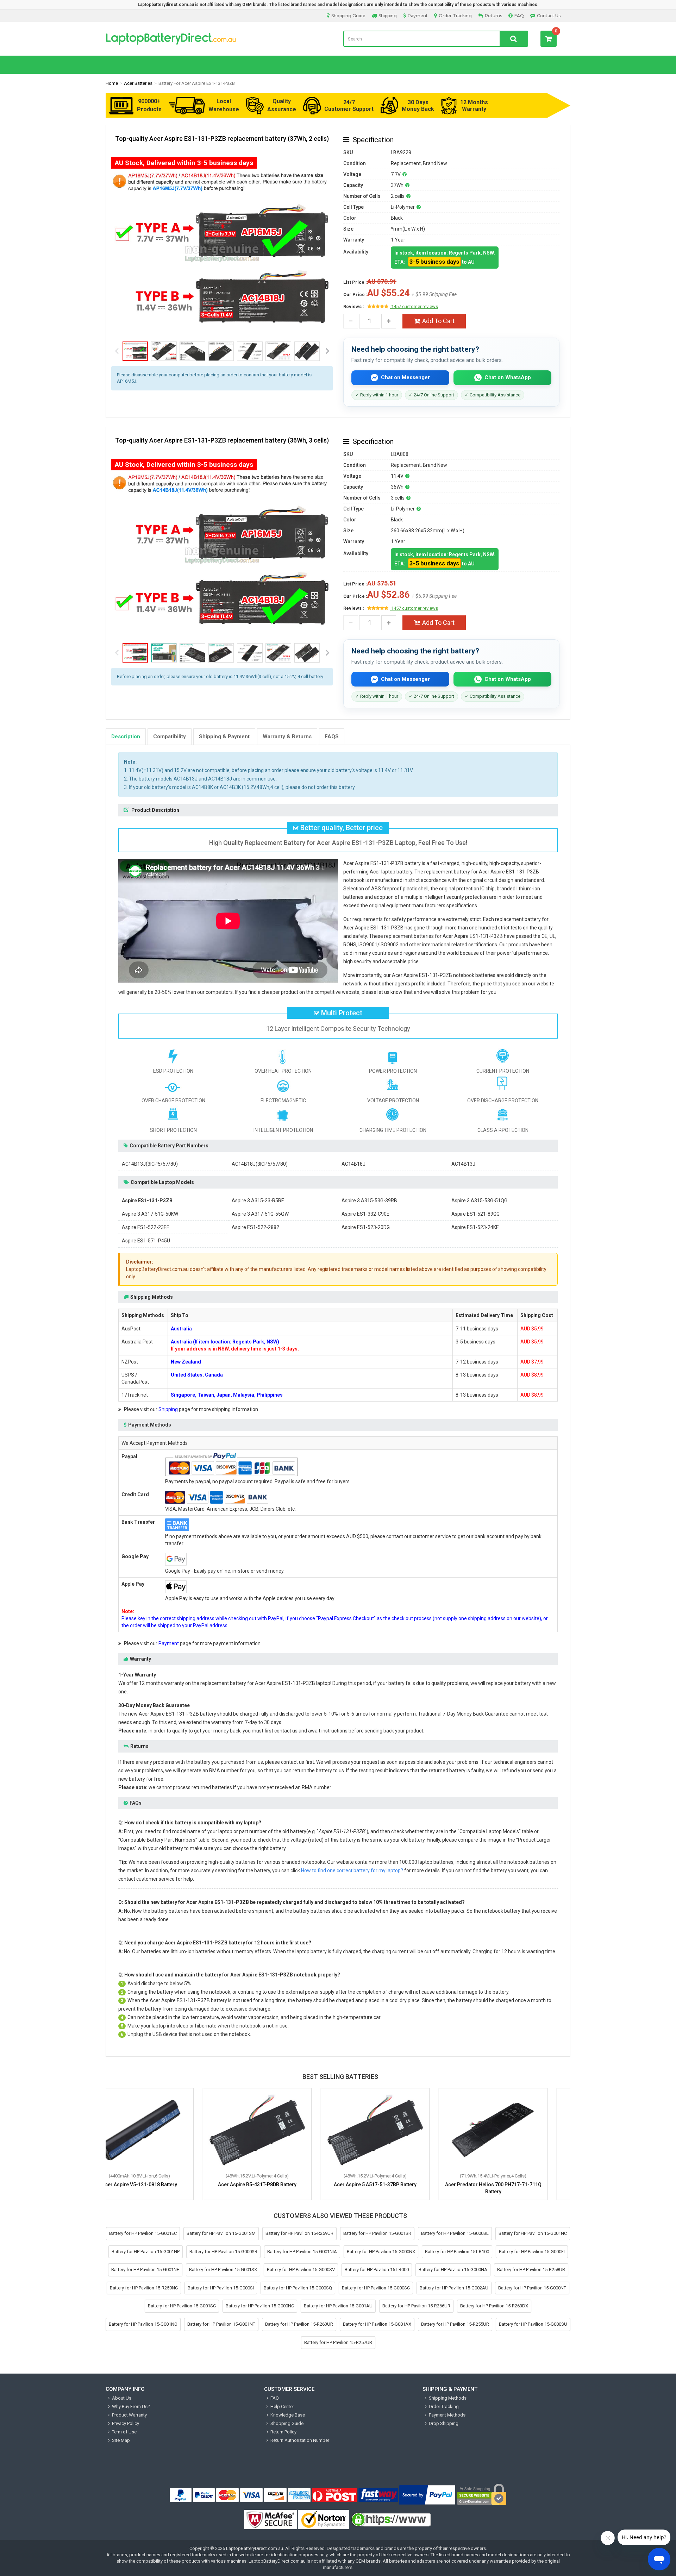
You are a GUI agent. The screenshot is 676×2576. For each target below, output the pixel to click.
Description (126, 737)
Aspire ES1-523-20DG (366, 1227)
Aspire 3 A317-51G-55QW (260, 1214)
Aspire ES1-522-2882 (255, 1227)
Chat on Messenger (405, 377)
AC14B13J (463, 1164)
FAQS (332, 737)
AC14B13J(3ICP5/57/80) (150, 1164)
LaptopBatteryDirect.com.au (255, 2548)
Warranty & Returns (287, 737)
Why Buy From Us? (131, 2406)
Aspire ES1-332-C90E (365, 1214)
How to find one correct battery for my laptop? (352, 1870)
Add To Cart (438, 321)
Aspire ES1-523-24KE (475, 1227)
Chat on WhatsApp (508, 377)
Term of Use (124, 2432)
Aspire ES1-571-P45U (146, 1241)
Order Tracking (455, 16)
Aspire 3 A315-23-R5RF (258, 1201)
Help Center (282, 2406)
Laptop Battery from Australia (219, 39)
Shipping (388, 16)
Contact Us (549, 16)
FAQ (519, 16)
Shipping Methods (448, 2398)
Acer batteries (138, 83)
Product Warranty (129, 2415)
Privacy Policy (126, 2423)
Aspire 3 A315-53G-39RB (369, 1201)
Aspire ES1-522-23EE (146, 1227)
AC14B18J (353, 1164)
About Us (122, 2398)
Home (112, 83)
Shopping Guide (348, 16)
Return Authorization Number (300, 2440)
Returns (493, 16)
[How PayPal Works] (427, 2495)
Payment (418, 16)
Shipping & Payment (224, 737)
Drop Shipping (444, 2423)
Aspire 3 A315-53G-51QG (479, 1201)
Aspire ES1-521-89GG (475, 1214)
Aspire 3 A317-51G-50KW (150, 1214)
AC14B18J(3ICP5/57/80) (260, 1164)
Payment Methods (447, 2415)
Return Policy (283, 2432)
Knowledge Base (288, 2415)
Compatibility (170, 737)
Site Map (121, 2440)
